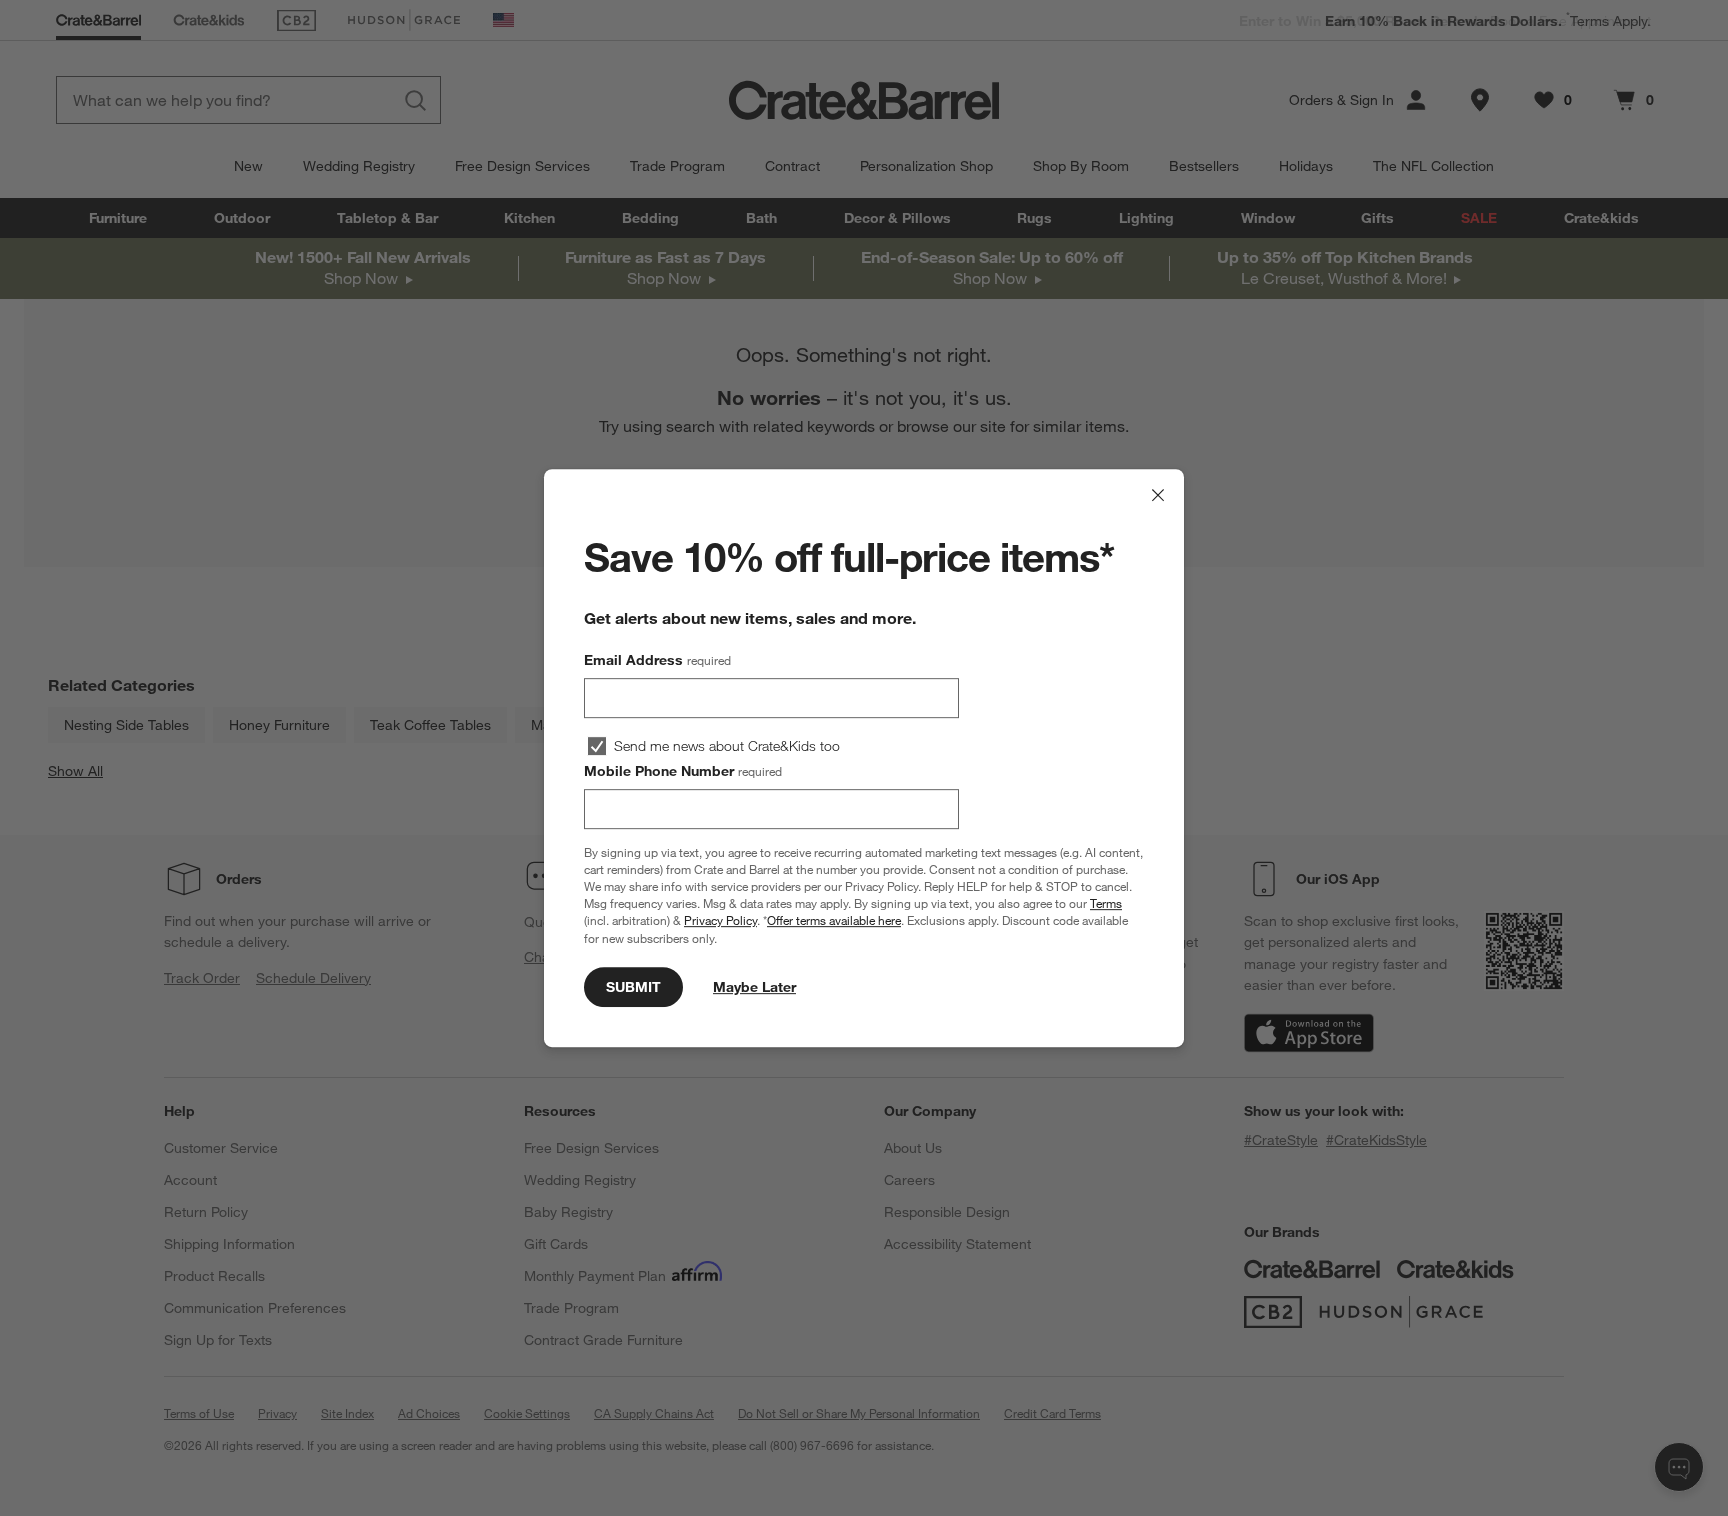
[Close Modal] (1158, 495)
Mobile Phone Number (683, 771)
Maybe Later (754, 987)
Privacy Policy (720, 921)
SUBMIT (633, 987)
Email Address (657, 660)
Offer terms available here (834, 921)
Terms (1106, 903)
